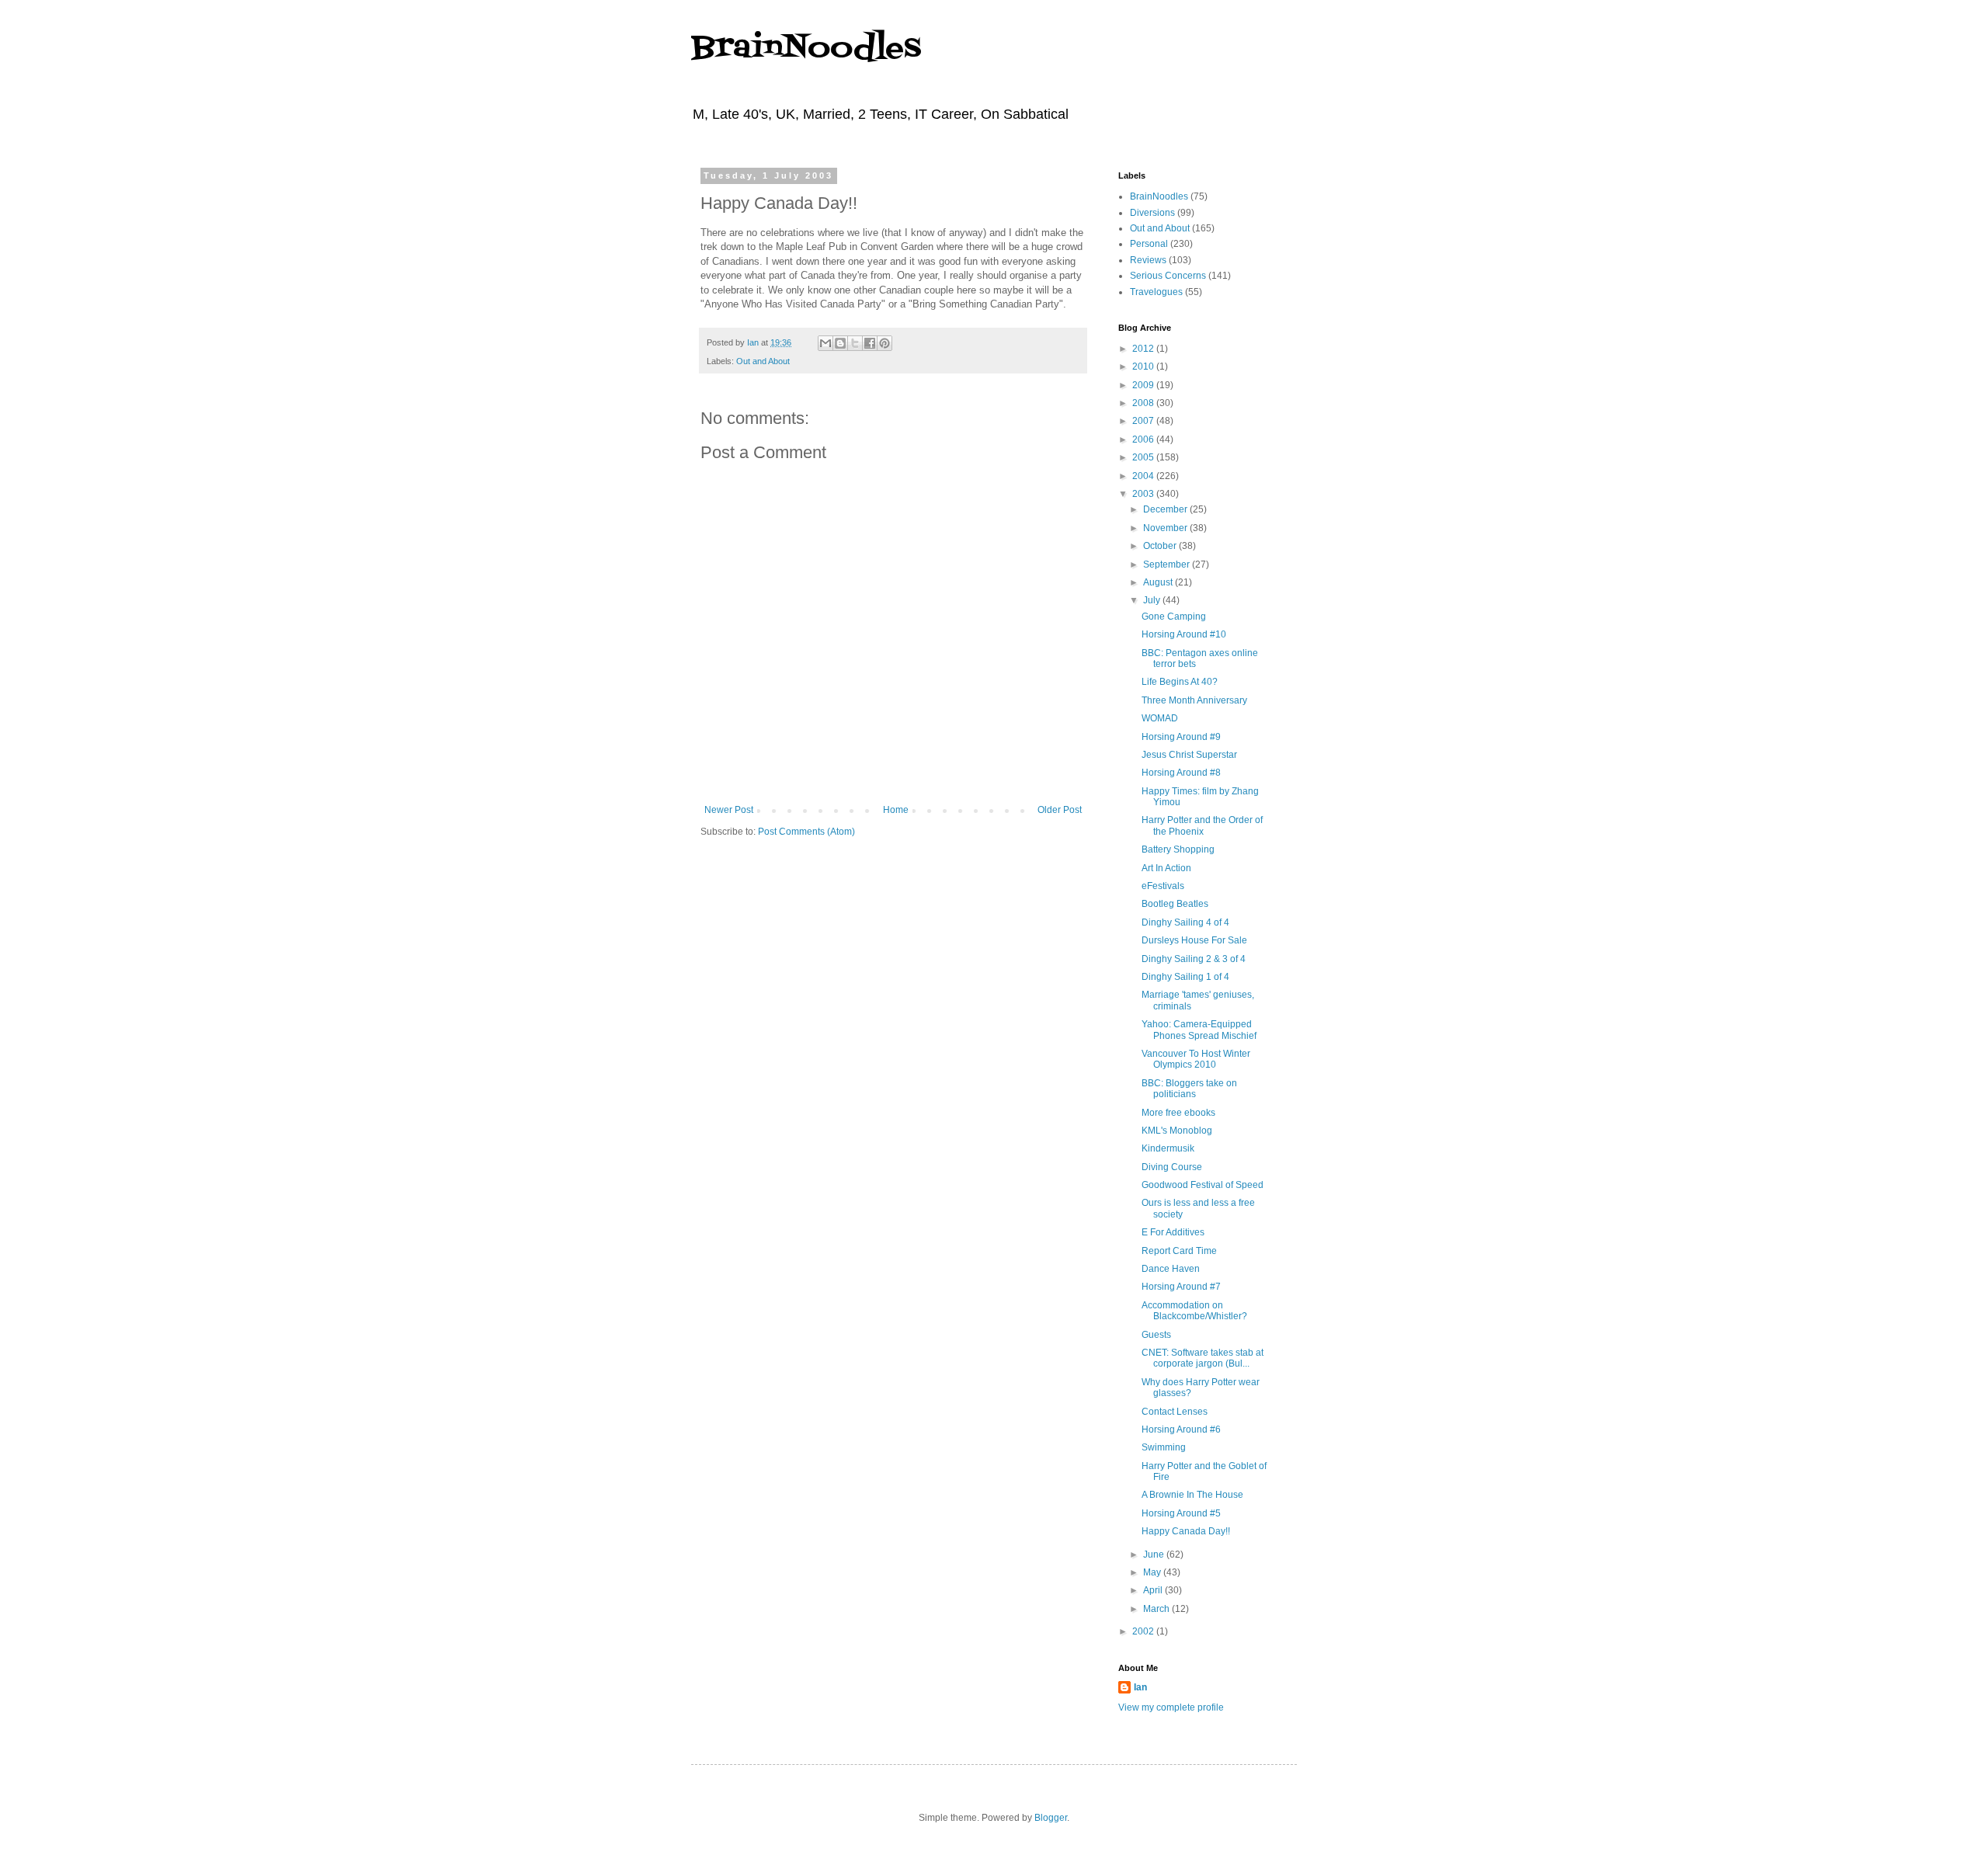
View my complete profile (1171, 1707)
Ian (1140, 1687)
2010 (1144, 366)
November (1166, 528)
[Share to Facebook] (870, 343)
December (1166, 509)
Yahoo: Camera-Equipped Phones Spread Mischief (1199, 1030)
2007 (1144, 421)
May (1153, 1572)
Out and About (763, 361)
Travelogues (1156, 292)
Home (896, 810)
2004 (1144, 476)
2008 (1144, 403)
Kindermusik (1168, 1148)
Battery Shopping (1178, 849)
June (1155, 1555)
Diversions (1152, 213)
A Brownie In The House (1192, 1495)
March (1157, 1609)
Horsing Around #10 (1184, 634)
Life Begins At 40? (1180, 682)
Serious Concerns (1168, 276)
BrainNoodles (806, 49)
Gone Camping (1174, 617)
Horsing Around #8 (1181, 773)
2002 (1144, 1631)
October (1161, 546)
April (1154, 1590)
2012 (1144, 349)
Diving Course (1172, 1167)
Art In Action (1166, 868)
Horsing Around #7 (1181, 1287)
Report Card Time (1179, 1251)
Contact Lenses (1175, 1412)
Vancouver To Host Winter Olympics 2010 (1196, 1059)
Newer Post (729, 810)
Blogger (1051, 1818)
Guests (1156, 1335)
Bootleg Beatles (1175, 904)
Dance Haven (1171, 1269)
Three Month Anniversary (1194, 700)
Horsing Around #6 (1181, 1429)
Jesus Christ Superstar (1189, 755)
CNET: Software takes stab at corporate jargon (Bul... (1203, 1358)
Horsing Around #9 (1181, 737)
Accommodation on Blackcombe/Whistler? (1194, 1311)
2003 (1144, 494)
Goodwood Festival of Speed (1203, 1185)
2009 (1144, 385)
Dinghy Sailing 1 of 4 (1185, 977)
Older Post (1060, 810)
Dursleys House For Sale (1194, 940)
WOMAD (1160, 718)
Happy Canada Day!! (1186, 1531)
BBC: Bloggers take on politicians (1189, 1089)
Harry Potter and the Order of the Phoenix (1202, 825)
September (1168, 564)
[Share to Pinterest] (885, 343)
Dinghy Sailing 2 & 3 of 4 (1194, 959)
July (1153, 600)
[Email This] (825, 343)
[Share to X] (855, 343)
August (1159, 582)
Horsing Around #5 (1181, 1513)
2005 (1144, 457)
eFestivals (1163, 886)
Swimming (1164, 1447)
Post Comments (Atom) (806, 832)
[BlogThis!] (840, 343)
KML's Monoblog (1177, 1131)
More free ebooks (1178, 1113)
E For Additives (1173, 1232)
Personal (1149, 244)
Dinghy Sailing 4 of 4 (1185, 922)
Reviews (1148, 260)
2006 (1144, 439)
